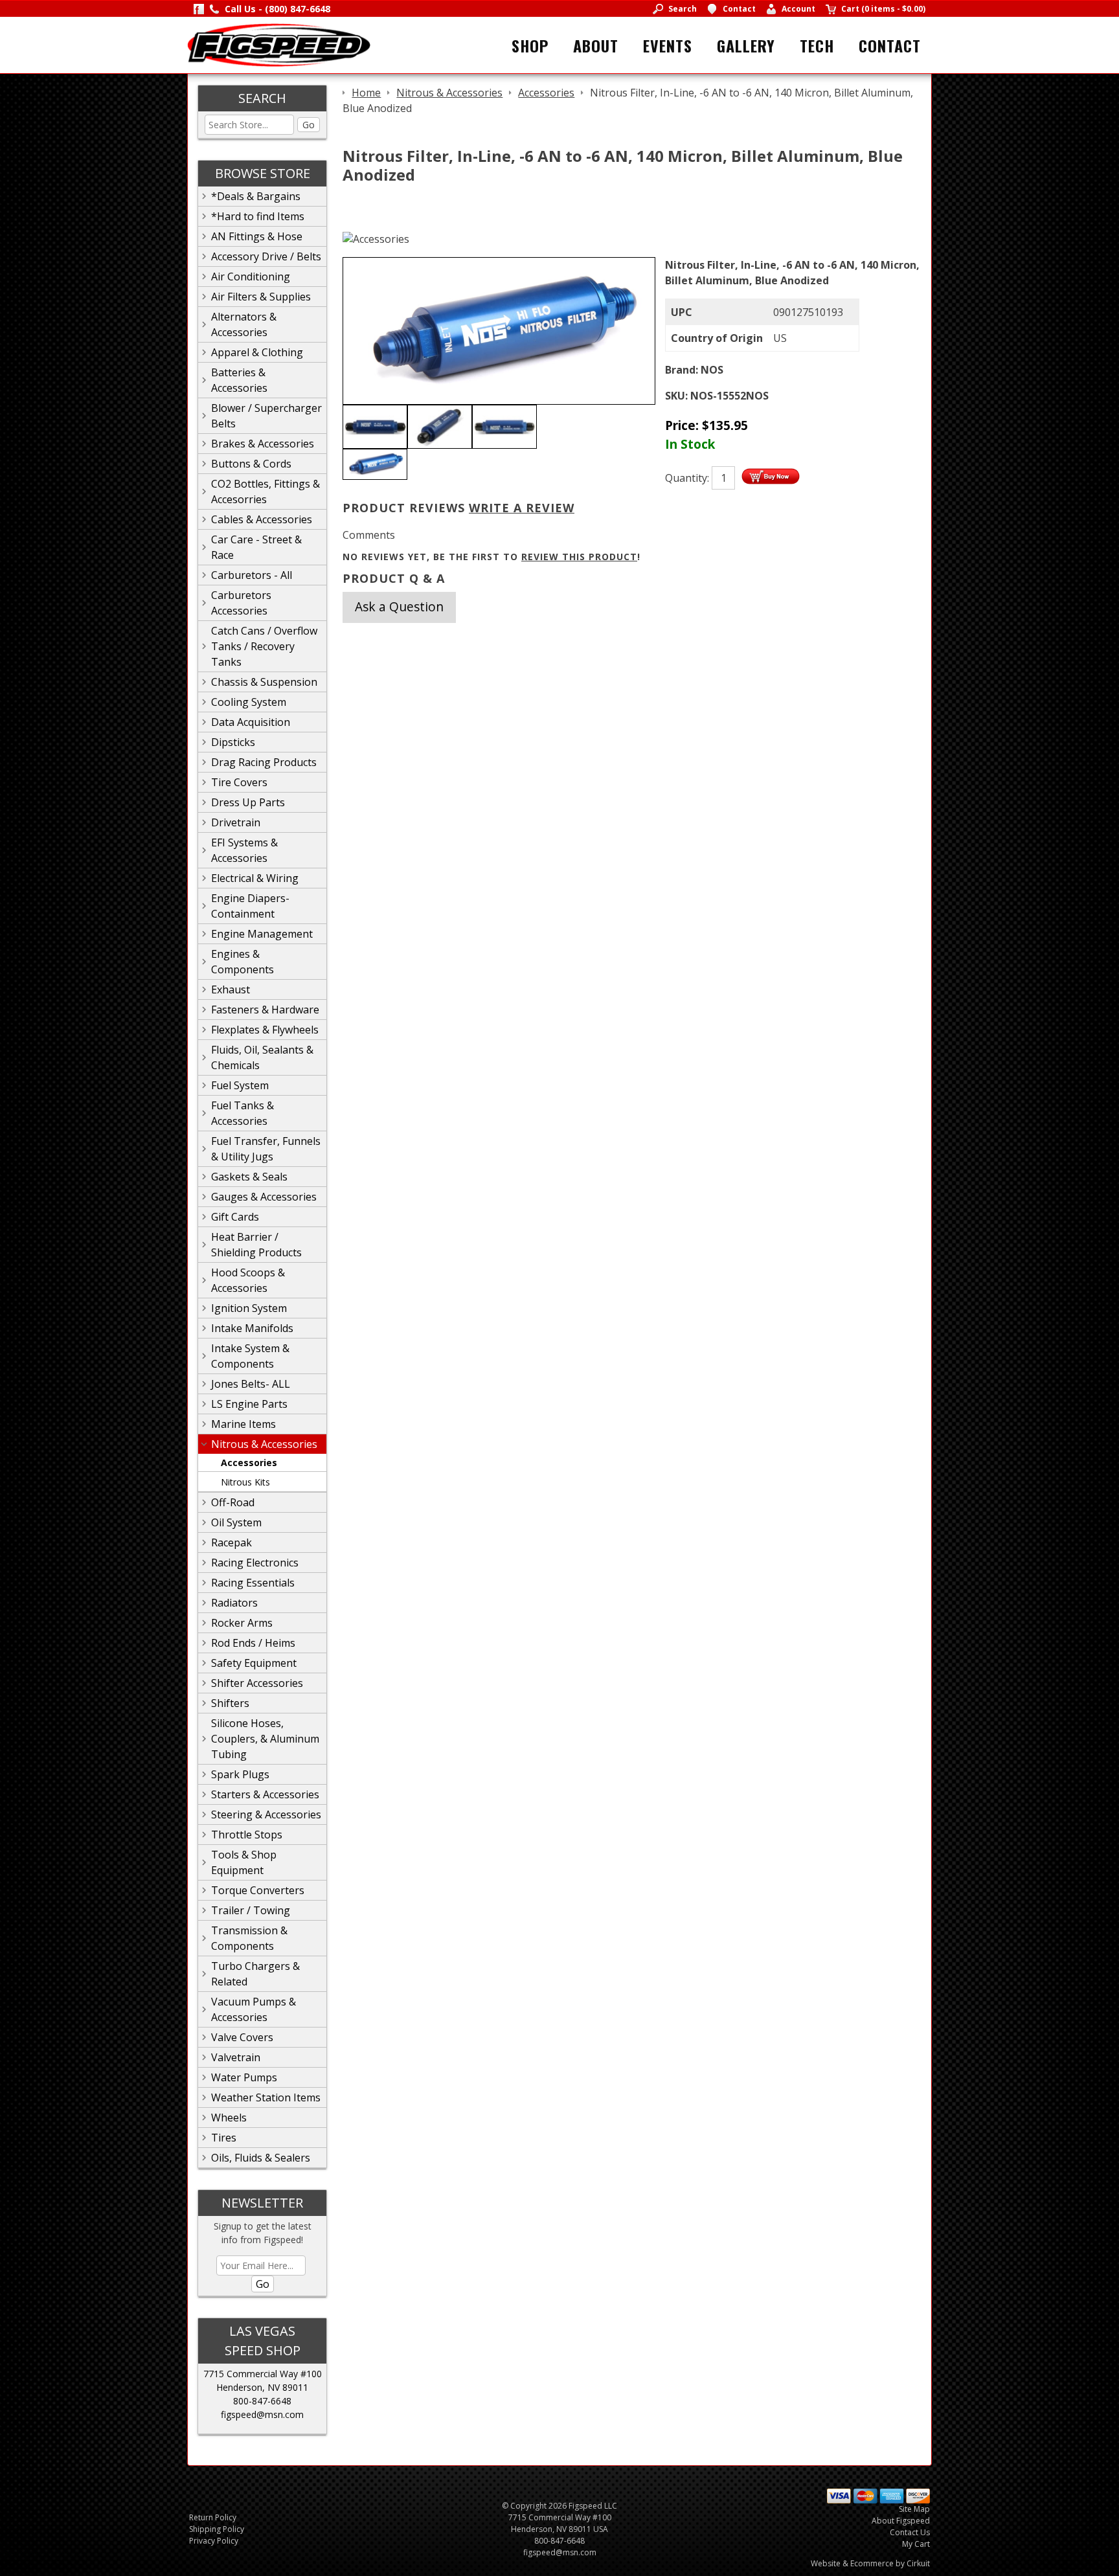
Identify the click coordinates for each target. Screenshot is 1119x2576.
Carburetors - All (252, 575)
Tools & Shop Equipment (244, 1862)
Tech (817, 45)
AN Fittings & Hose (257, 236)
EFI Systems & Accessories (244, 850)
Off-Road (233, 1502)
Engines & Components (243, 962)
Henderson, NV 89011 (262, 2387)
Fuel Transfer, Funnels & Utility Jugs (266, 1149)
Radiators (234, 1603)
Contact (890, 45)
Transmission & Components (249, 1938)
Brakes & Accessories (263, 444)
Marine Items (243, 1424)
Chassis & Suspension (264, 682)
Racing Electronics (255, 1563)
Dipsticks (233, 742)
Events (668, 45)
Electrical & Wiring (255, 878)
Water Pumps (244, 2077)
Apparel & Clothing (257, 352)
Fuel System (240, 1085)
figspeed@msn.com (262, 2414)
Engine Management (262, 934)
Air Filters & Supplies (261, 297)
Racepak (232, 1542)
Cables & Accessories (262, 519)
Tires (224, 2138)
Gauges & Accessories (264, 1197)
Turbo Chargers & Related (255, 1974)
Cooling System (249, 702)
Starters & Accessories (265, 1794)
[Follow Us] (199, 9)
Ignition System (249, 1308)
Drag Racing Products (264, 762)
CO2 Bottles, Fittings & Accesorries (266, 491)
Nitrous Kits (245, 1482)
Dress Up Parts (248, 802)
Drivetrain (236, 822)
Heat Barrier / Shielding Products (256, 1245)
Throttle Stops (247, 1835)
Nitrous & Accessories (264, 1444)
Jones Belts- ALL (251, 1384)
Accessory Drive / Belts (266, 256)
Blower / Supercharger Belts (266, 416)
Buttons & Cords (251, 464)
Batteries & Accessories (239, 380)
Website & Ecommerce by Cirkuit (870, 2563)
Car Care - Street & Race (256, 547)
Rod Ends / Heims (253, 1643)
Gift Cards (235, 1217)
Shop (530, 45)
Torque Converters (258, 1890)
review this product (579, 557)
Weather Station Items (266, 2097)
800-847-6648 (262, 2401)
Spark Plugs (240, 1774)
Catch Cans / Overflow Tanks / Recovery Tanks (264, 646)
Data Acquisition (251, 722)
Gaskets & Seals (249, 1177)
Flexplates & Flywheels (265, 1030)
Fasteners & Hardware (265, 1010)
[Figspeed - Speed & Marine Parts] (279, 44)
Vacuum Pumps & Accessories (254, 2009)
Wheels (229, 2118)
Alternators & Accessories (244, 324)
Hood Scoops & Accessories (248, 1280)
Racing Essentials (253, 1583)
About (596, 45)
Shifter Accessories (257, 1683)
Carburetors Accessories (241, 603)
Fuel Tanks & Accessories (243, 1113)
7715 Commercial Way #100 (263, 2374)
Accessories (249, 1463)
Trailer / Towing (251, 1910)
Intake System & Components (250, 1356)
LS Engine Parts (249, 1404)
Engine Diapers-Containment (250, 906)
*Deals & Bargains (256, 196)
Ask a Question (399, 606)
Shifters (230, 1703)
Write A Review (522, 508)
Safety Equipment (254, 1663)
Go (309, 125)
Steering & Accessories (266, 1814)
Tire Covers (239, 782)
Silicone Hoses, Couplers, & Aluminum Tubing (265, 1739)
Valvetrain (236, 2057)
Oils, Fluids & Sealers (261, 2158)
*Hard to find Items (258, 216)
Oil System (236, 1522)
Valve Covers (242, 2037)
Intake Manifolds (252, 1328)
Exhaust (231, 989)
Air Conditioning (251, 277)
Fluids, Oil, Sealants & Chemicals (262, 1057)
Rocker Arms (242, 1623)
